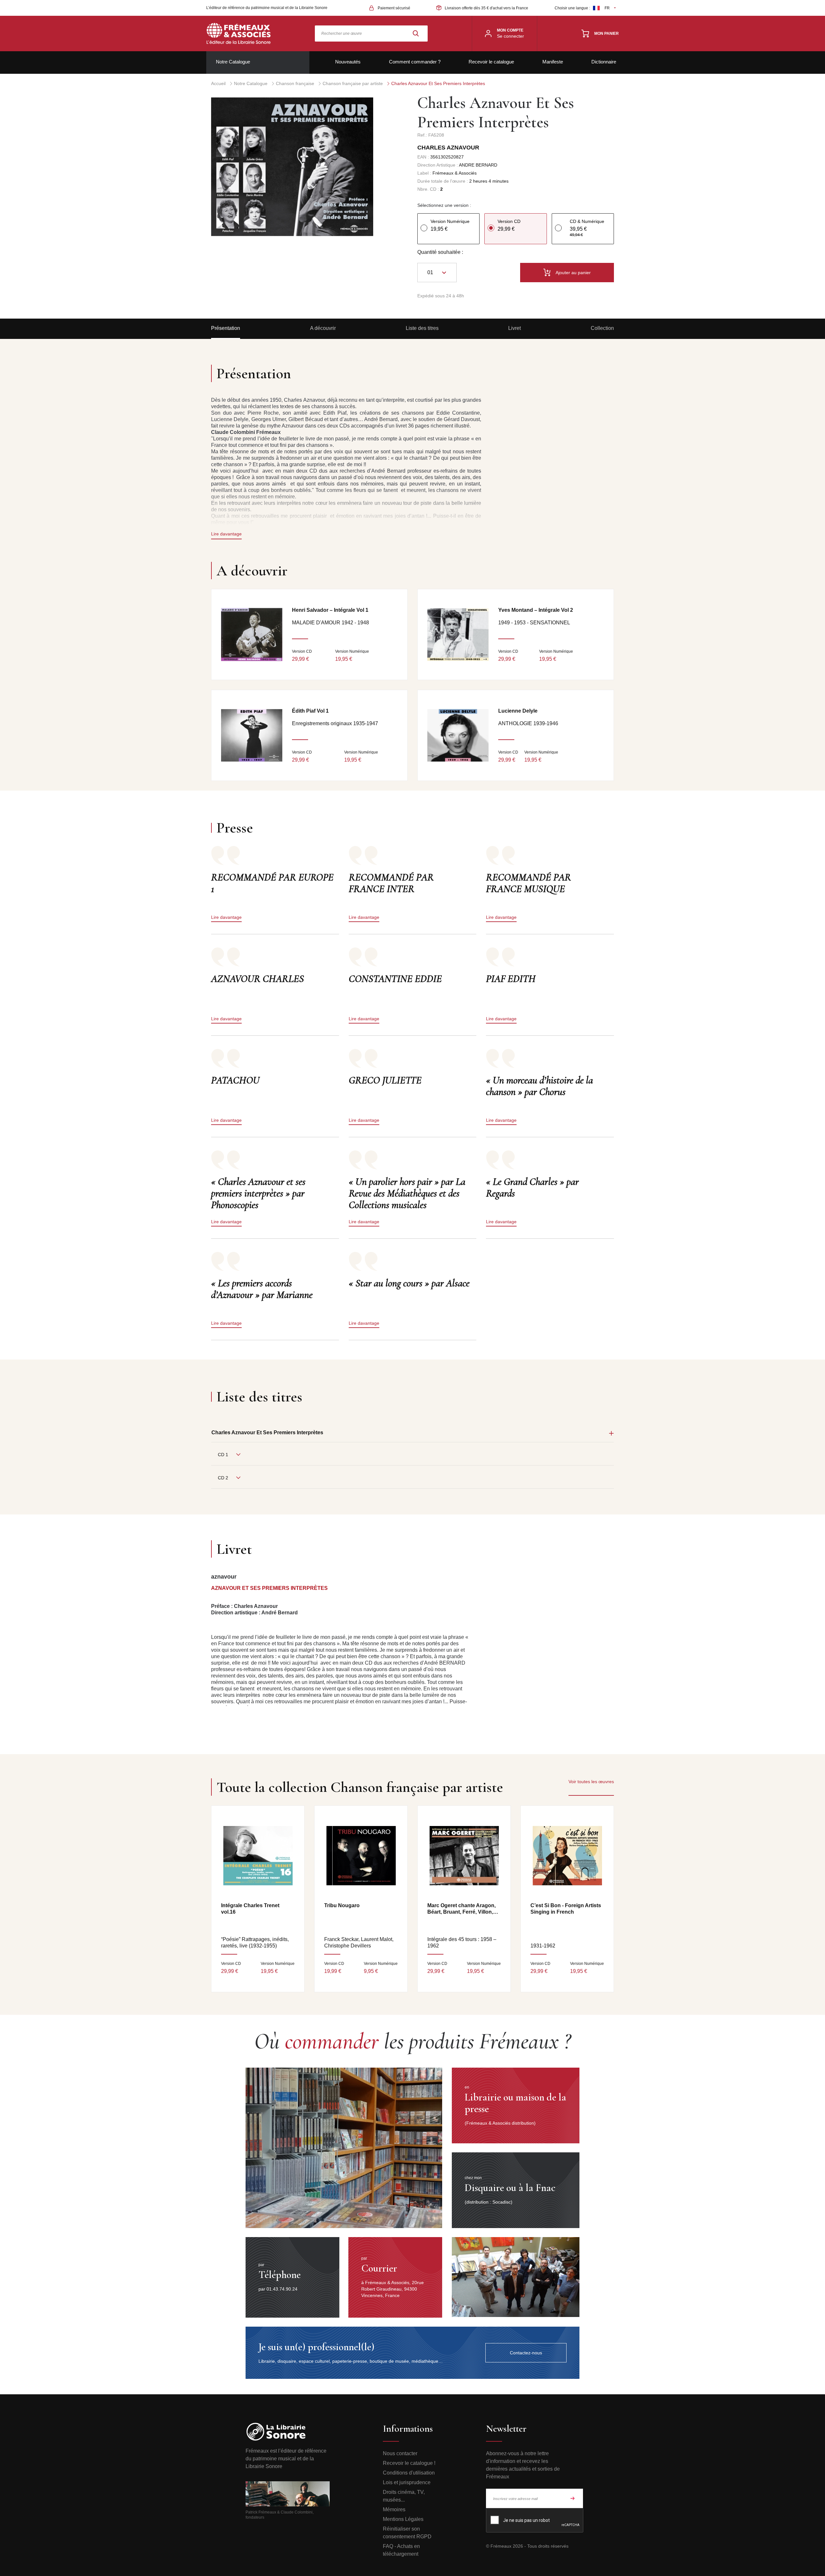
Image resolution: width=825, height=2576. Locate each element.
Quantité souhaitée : (440, 252)
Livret (514, 328)
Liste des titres (422, 328)
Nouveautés (348, 62)
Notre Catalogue (233, 62)
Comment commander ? (415, 62)
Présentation (226, 328)
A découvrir (323, 328)
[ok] (573, 2498)
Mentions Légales (403, 2519)
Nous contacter (400, 2453)
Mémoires (394, 2509)
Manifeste (553, 62)
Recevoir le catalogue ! (409, 2463)
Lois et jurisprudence (407, 2482)
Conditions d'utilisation (409, 2473)
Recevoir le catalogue (491, 62)
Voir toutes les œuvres (591, 1782)
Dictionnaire (604, 62)
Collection (602, 328)
